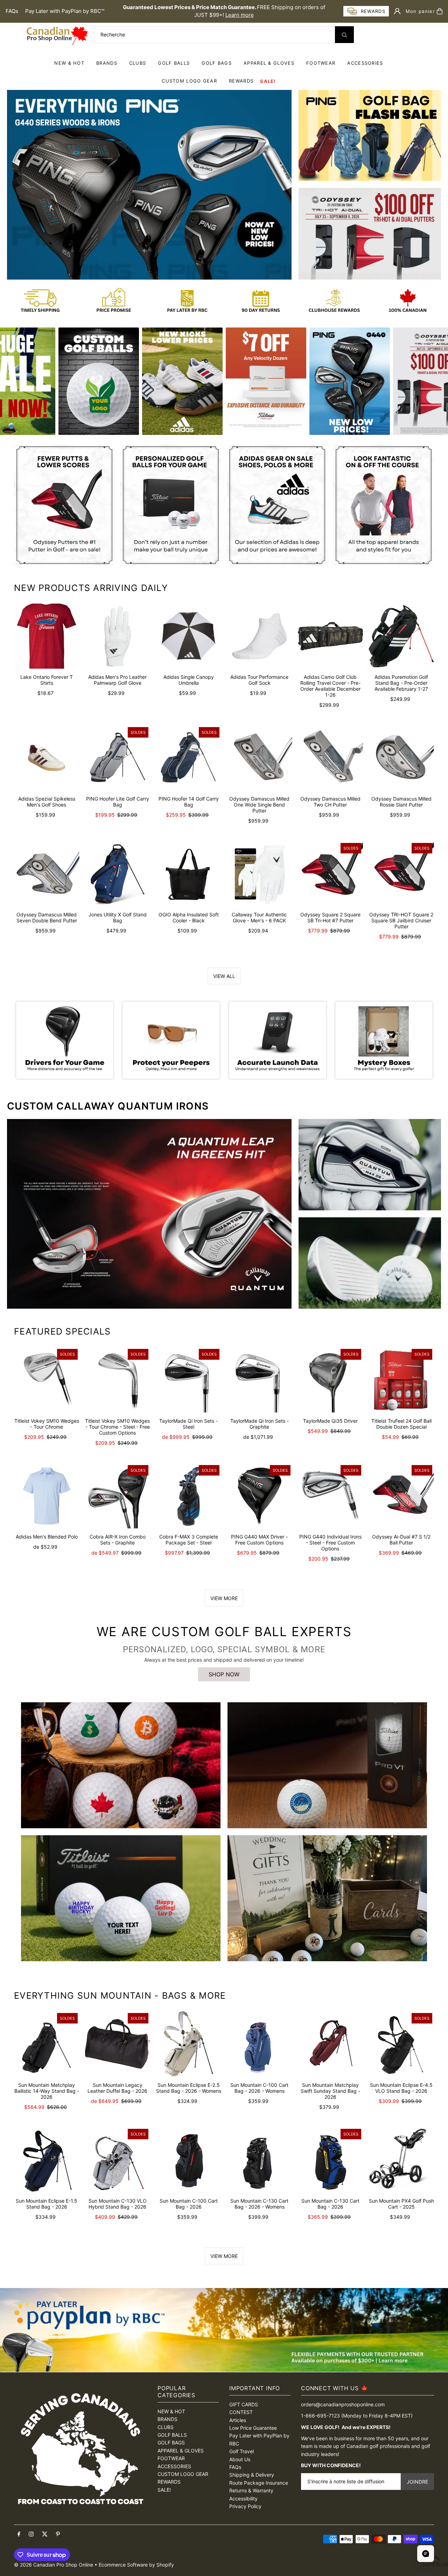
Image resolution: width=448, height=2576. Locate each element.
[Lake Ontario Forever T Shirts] (47, 636)
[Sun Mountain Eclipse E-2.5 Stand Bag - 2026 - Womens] (188, 2044)
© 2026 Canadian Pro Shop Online (54, 2565)
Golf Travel (241, 2451)
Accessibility (243, 2498)
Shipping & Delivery (252, 2475)
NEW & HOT (69, 63)
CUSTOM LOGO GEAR (189, 81)
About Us (240, 2459)
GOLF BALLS (174, 63)
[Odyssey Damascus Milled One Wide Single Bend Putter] (260, 758)
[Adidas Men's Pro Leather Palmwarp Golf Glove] (118, 636)
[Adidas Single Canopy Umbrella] (188, 636)
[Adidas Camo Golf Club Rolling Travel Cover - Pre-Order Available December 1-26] (331, 636)
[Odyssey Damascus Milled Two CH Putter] (331, 758)
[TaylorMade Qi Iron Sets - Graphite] (260, 1380)
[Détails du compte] (397, 11)
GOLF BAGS (217, 63)
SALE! (268, 81)
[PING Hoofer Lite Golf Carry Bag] (118, 758)
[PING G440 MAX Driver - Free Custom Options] (260, 1496)
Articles (238, 2420)
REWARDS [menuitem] (241, 81)
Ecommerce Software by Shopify (136, 2565)
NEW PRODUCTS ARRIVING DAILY (91, 588)
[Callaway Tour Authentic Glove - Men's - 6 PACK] (260, 874)
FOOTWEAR (321, 63)
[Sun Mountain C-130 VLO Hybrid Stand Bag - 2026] (118, 2160)
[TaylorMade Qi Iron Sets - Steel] (188, 1380)
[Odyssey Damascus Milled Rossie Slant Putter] (401, 758)
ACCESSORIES (365, 63)
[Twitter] (45, 2534)
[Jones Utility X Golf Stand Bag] (118, 874)
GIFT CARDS (244, 2404)
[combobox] (224, 35)
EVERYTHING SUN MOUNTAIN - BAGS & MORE (120, 1996)
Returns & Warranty (251, 2490)
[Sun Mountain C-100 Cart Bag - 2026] (188, 2160)
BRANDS (107, 63)
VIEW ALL (224, 976)
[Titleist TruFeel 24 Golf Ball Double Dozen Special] (401, 1380)
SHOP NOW (224, 1674)
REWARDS (169, 2482)
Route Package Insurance (259, 2483)
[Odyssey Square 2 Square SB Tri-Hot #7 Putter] (331, 874)
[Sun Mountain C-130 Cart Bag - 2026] (331, 2160)
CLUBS (138, 63)
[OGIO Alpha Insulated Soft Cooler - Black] (188, 874)
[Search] (344, 35)
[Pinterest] (58, 2534)
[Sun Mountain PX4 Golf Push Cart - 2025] (401, 2160)
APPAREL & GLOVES (269, 63)
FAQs (12, 11)
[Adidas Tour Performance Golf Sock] (260, 636)
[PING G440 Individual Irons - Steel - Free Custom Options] (331, 1496)
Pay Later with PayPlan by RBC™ (65, 11)
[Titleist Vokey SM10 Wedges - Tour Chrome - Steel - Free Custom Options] (118, 1380)
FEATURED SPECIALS (62, 1331)
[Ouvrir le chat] (426, 2554)
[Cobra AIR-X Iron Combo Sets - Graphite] (118, 1496)
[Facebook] (19, 2534)
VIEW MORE (224, 1598)
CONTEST (241, 2412)
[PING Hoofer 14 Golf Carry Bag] (188, 758)
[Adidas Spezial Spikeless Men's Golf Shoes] (47, 758)
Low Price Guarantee (253, 2428)
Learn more (240, 15)
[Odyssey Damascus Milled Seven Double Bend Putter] (47, 874)
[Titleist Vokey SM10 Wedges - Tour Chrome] (47, 1380)
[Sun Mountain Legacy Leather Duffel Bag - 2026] (118, 2044)
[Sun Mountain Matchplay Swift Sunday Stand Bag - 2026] (331, 2044)
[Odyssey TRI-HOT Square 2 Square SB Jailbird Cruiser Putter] (401, 874)
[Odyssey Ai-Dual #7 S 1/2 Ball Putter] (401, 1496)
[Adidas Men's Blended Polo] (47, 1496)
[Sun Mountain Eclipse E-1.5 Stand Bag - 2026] (47, 2160)
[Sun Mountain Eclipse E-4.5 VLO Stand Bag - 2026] (401, 2044)
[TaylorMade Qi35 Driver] (331, 1380)
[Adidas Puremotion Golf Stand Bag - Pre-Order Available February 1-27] (401, 636)
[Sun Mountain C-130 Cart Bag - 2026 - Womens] (260, 2160)
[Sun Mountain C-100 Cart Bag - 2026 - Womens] (260, 2044)
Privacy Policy (245, 2506)
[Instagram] (31, 2534)
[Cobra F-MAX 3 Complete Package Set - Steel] (188, 1496)
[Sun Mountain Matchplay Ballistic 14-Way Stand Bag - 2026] (47, 2044)
